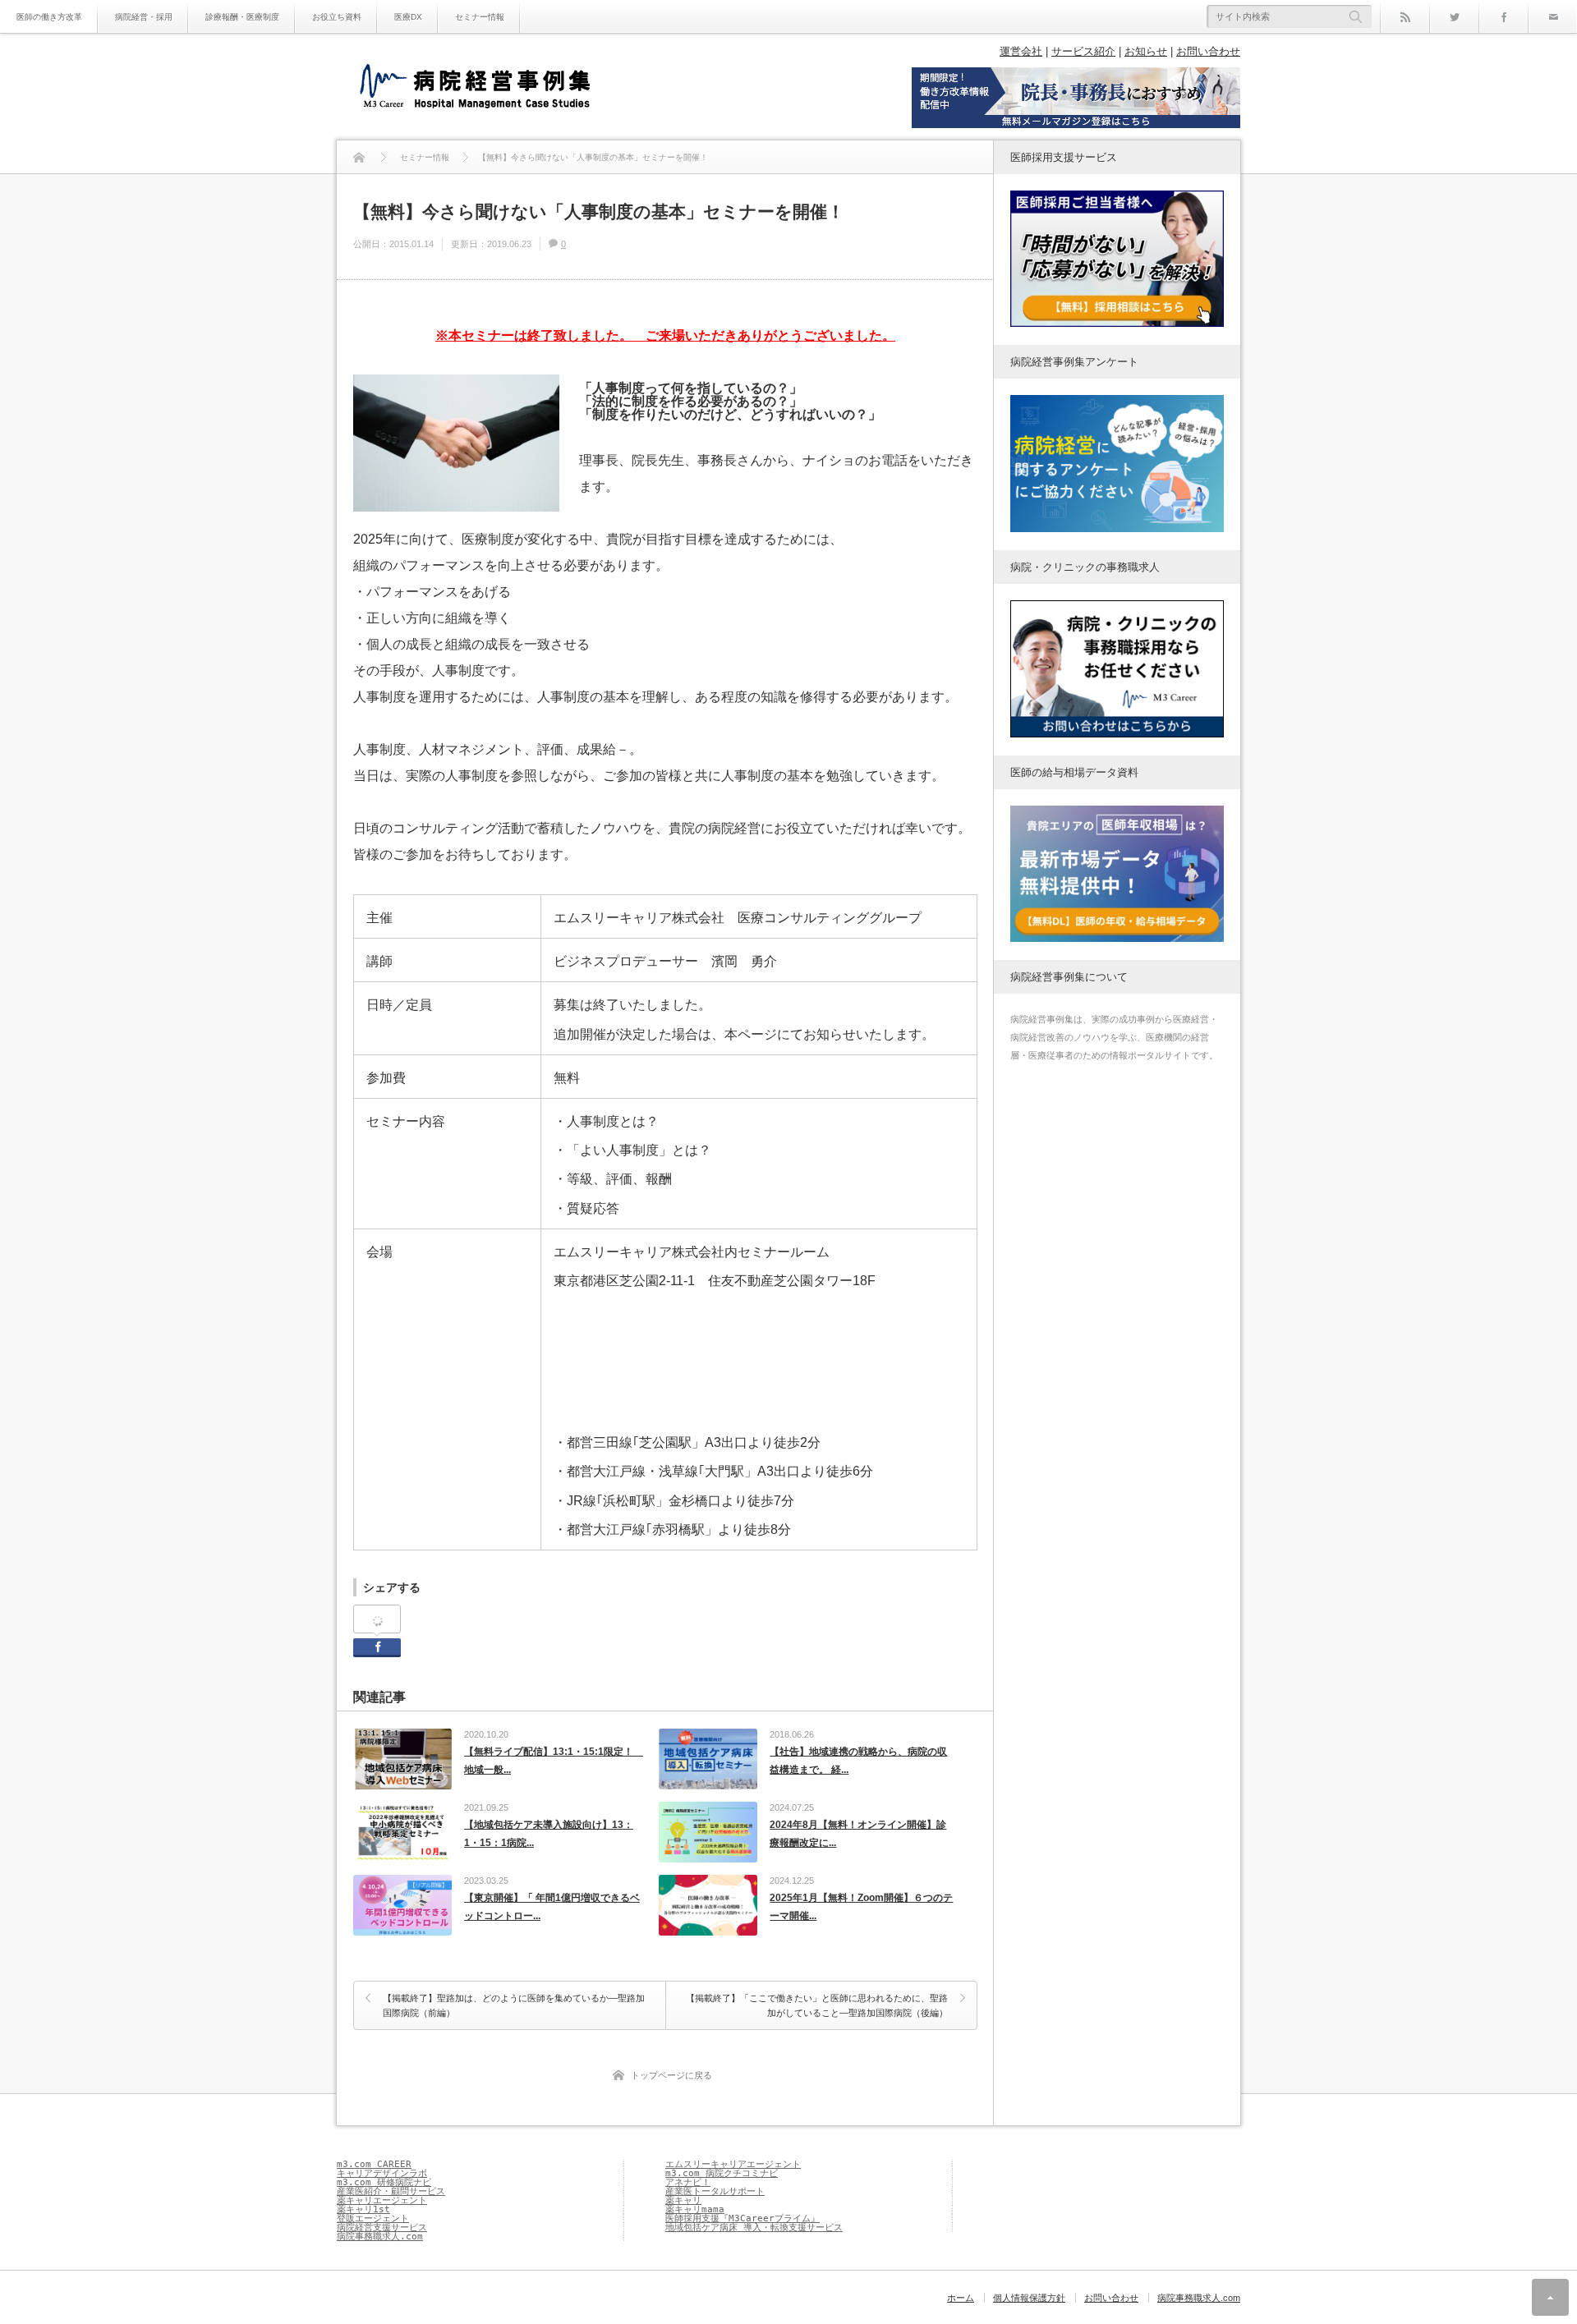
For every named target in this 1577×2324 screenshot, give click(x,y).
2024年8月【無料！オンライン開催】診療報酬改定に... (858, 1834)
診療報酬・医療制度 (242, 17)
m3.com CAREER (374, 2164)
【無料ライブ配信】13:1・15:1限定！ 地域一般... (554, 1761)
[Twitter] (1454, 16)
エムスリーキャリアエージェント (733, 2164)
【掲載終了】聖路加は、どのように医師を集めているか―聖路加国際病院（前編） (514, 2005)
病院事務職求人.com (380, 2237)
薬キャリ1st (363, 2209)
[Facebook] (1503, 16)
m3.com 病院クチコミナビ (722, 2173)
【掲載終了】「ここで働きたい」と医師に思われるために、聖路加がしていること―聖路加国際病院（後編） (817, 2005)
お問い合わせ (1208, 51)
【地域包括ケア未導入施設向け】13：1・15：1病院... (549, 1834)
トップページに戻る (671, 2075)
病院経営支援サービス (382, 2228)
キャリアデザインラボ (382, 2173)
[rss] (1405, 16)
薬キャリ (683, 2200)
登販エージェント (373, 2218)
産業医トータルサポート (715, 2191)
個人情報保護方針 (1029, 2298)
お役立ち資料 (337, 17)
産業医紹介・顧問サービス (391, 2191)
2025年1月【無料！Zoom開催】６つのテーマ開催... (861, 1907)
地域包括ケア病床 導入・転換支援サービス (754, 2228)
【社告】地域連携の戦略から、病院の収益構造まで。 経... (858, 1761)
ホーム (961, 2298)
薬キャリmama (695, 2209)
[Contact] (1552, 16)
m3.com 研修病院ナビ (384, 2182)
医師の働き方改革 (49, 17)
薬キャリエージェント (382, 2200)
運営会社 (1021, 51)
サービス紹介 (1083, 51)
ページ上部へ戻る (1550, 2297)
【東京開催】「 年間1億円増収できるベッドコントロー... (552, 1907)
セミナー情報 (480, 17)
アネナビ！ (688, 2182)
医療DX (408, 17)
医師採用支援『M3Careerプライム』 (743, 2218)
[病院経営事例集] (475, 88)
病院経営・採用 (144, 17)
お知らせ (1146, 51)
